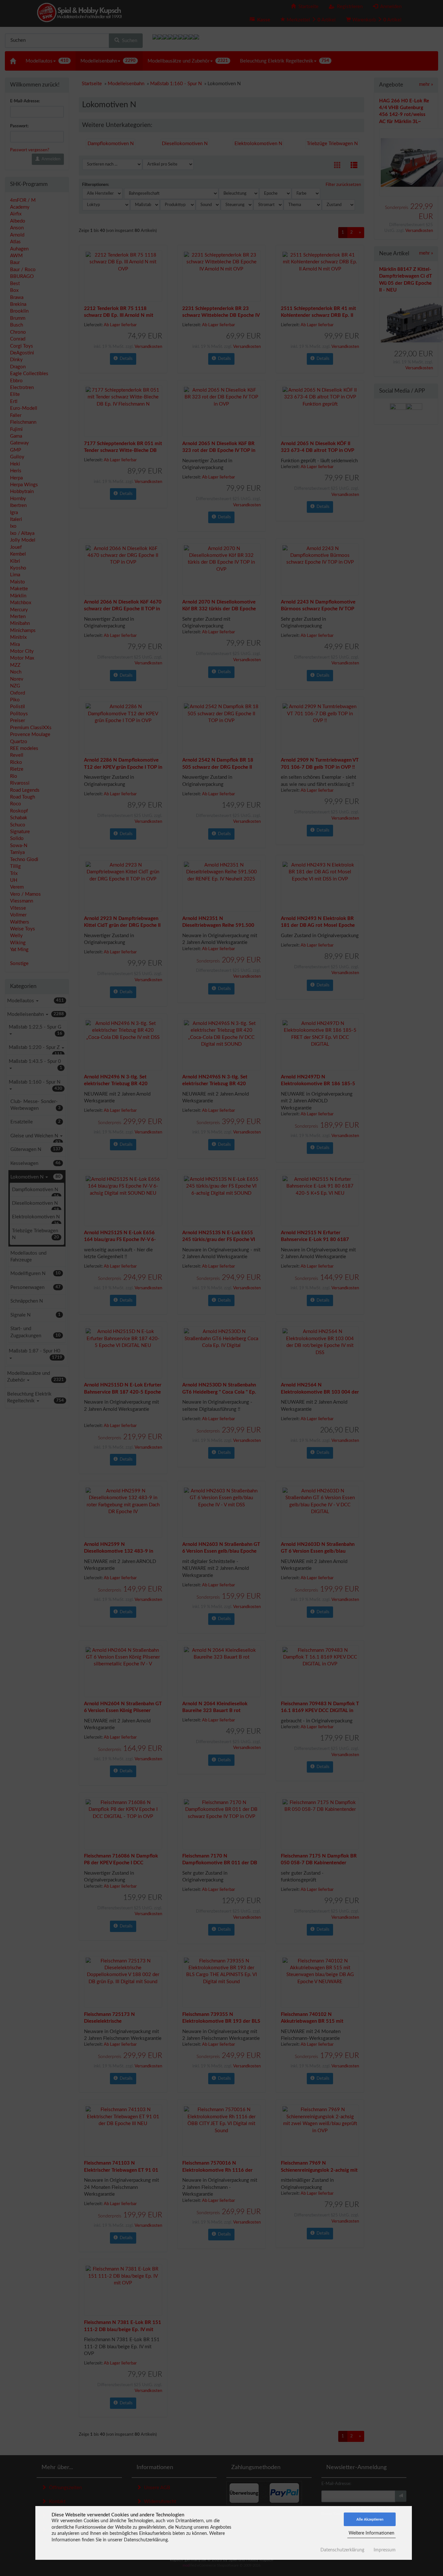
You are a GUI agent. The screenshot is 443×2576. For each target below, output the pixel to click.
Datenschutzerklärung (342, 2550)
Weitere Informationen (371, 2533)
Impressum (385, 2550)
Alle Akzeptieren (370, 2519)
